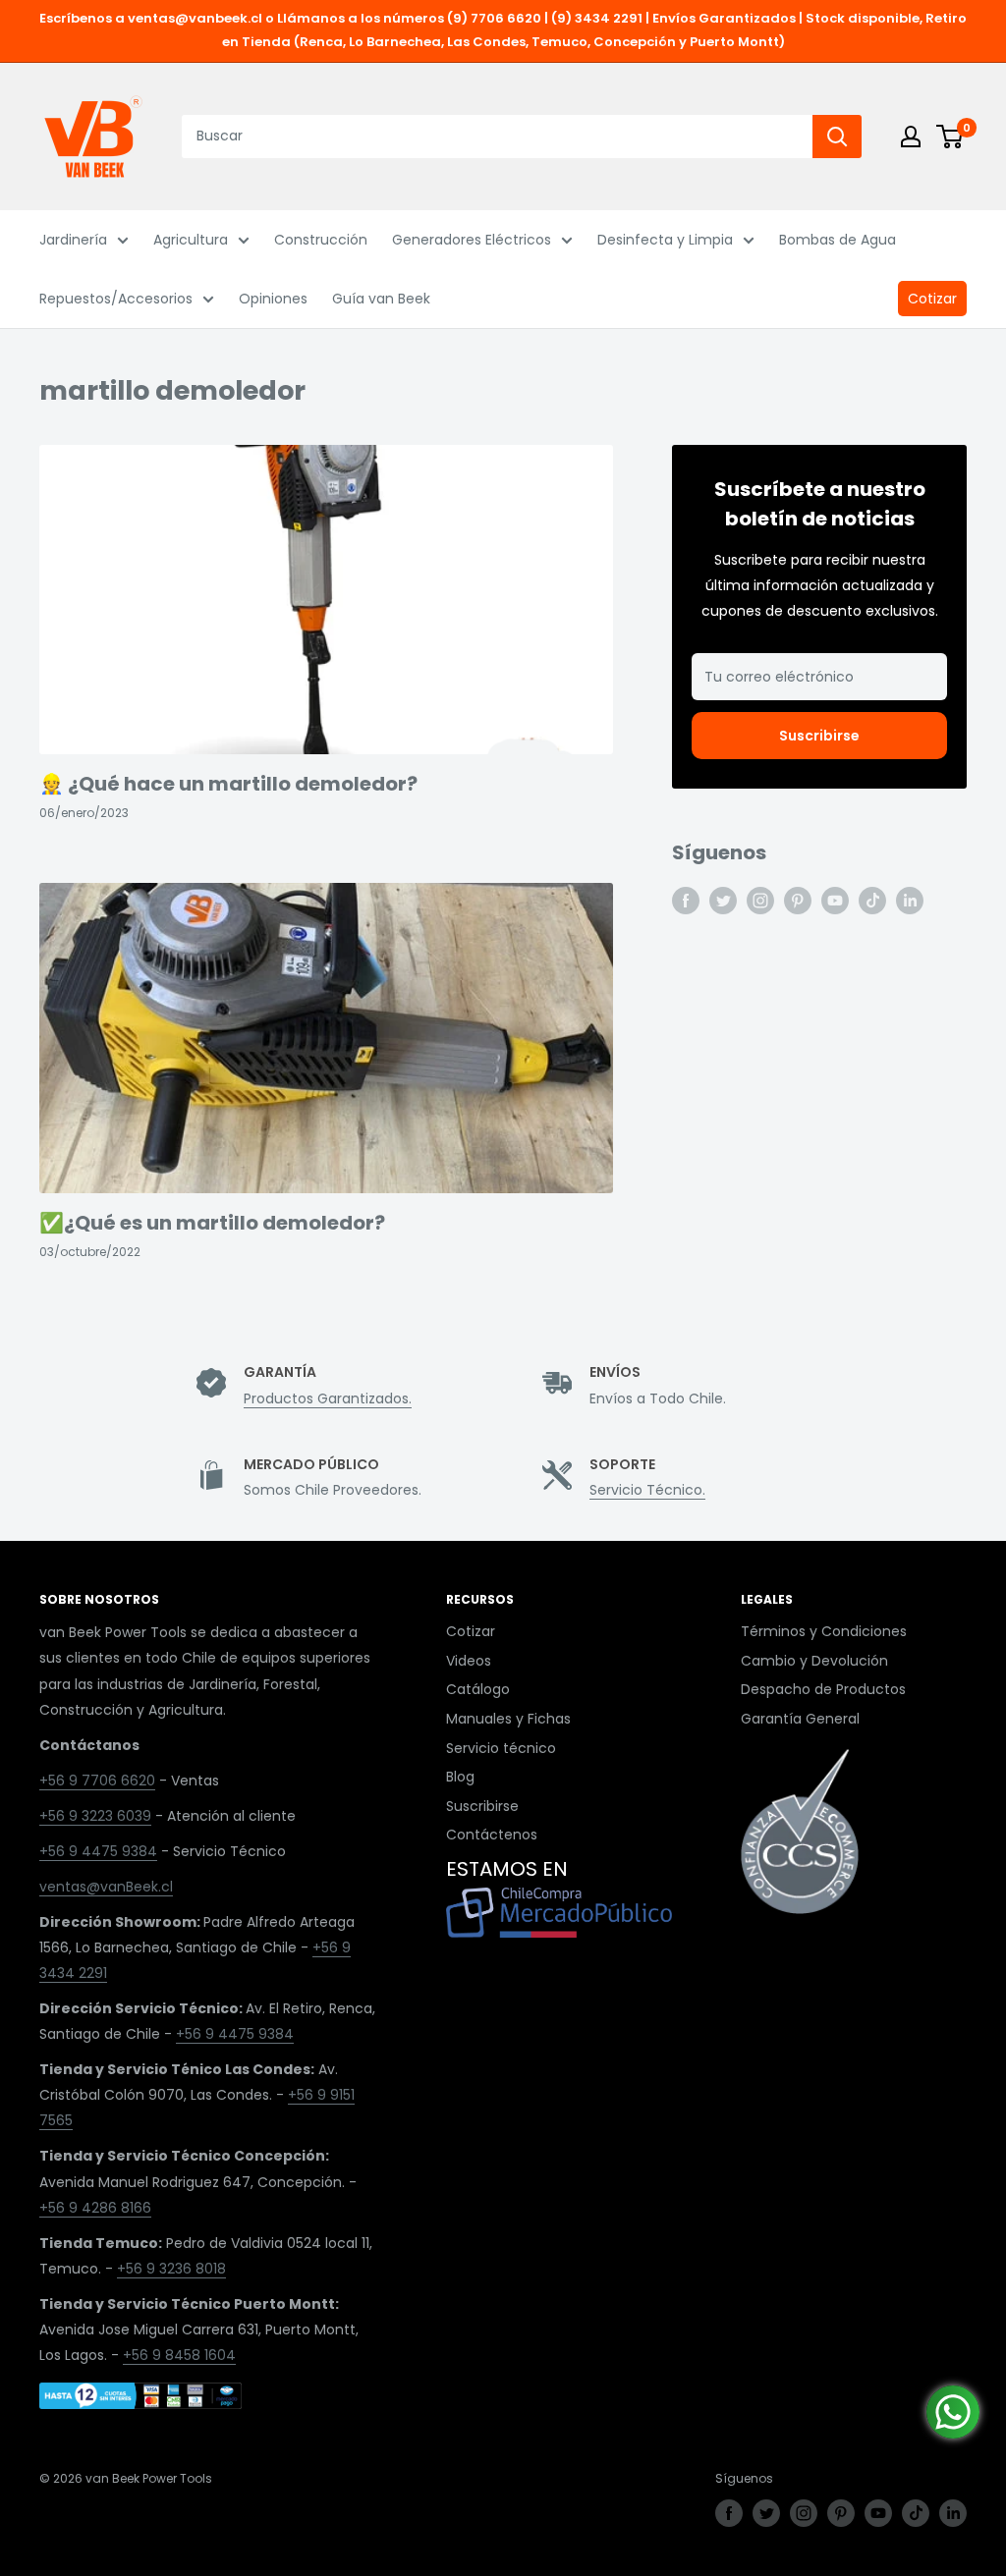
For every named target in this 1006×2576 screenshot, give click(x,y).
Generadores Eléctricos (472, 240)
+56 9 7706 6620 (97, 1781)
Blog (460, 1777)
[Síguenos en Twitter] (723, 901)
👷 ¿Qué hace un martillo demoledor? (228, 784)
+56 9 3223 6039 (95, 1816)
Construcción (321, 240)
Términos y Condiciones (824, 1631)
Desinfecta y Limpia (665, 240)
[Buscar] (837, 137)
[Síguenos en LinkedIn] (910, 901)
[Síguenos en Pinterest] (798, 901)
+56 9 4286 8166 (95, 2208)
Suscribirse (819, 736)
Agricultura (191, 240)
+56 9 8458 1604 (179, 2355)
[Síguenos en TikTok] (872, 901)
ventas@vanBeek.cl (106, 1887)
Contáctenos (492, 1835)
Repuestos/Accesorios (116, 299)
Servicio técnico (501, 1748)
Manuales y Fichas (508, 1719)
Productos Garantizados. (328, 1398)
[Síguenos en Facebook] (686, 901)
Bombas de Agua (838, 240)
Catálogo (478, 1689)
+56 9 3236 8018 (171, 2269)
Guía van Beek (381, 299)
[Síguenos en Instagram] (760, 901)
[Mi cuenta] (911, 137)
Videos (469, 1661)
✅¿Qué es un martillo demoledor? (212, 1223)
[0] (950, 137)
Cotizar (932, 299)
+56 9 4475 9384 (98, 1851)
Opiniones (273, 299)
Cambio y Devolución (814, 1661)
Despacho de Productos (823, 1689)
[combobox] (497, 137)
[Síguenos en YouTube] (835, 901)
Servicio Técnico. (647, 1490)
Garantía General (800, 1719)
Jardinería (73, 240)
